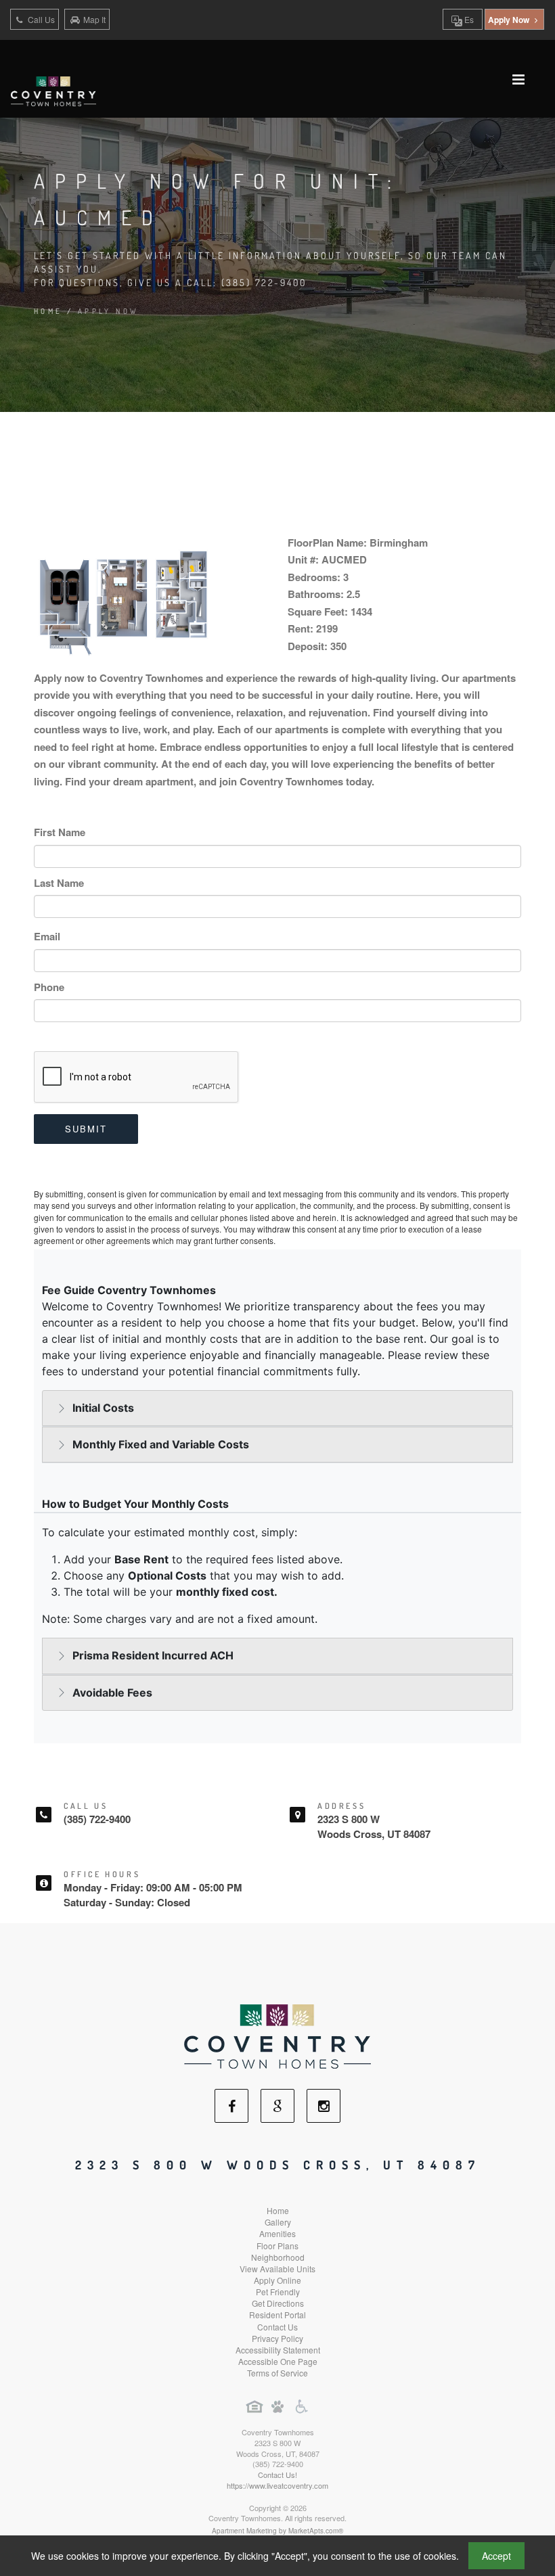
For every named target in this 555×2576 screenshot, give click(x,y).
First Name (60, 832)
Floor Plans (277, 2246)
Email (47, 936)
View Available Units (277, 2269)
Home (48, 311)
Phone (49, 987)
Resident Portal (277, 2315)
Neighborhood (278, 2257)
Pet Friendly (278, 2292)
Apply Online (277, 2280)
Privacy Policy (277, 2338)
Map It (94, 19)
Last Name (59, 883)
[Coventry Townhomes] (277, 2035)
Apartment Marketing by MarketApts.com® (277, 2531)
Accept (496, 2556)
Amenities (277, 2233)
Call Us (40, 19)
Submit (86, 1129)
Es (468, 19)
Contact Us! (277, 2475)
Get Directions (278, 2303)
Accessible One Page (278, 2361)
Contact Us (277, 2327)
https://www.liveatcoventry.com (277, 2485)
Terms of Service (277, 2373)
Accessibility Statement (278, 2350)
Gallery (278, 2222)
